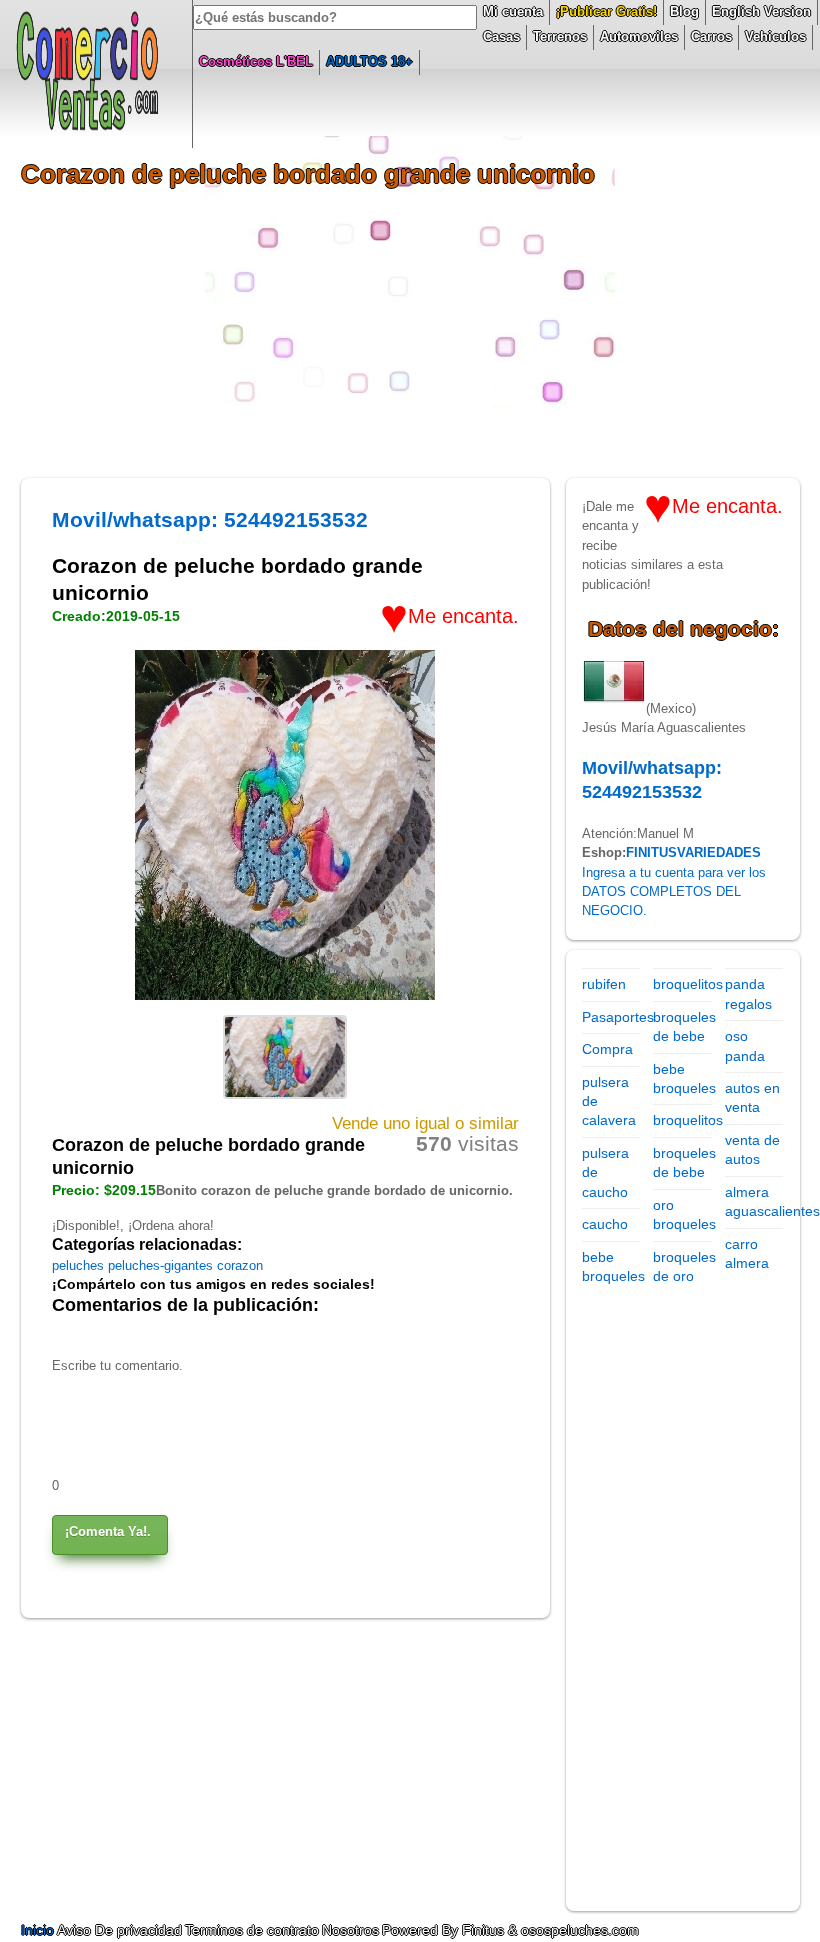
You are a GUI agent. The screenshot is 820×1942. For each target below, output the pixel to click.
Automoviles (639, 36)
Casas (501, 36)
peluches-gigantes (162, 1265)
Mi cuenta (513, 11)
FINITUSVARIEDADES (693, 852)
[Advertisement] (410, 338)
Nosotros (350, 1930)
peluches (80, 1265)
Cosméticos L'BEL (256, 61)
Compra (607, 1049)
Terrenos (560, 36)
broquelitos (688, 984)
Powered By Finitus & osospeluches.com (510, 1930)
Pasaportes (618, 1017)
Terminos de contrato (252, 1930)
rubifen (604, 984)
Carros (711, 36)
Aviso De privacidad (119, 1930)
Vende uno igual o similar (425, 1123)
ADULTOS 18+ (369, 61)
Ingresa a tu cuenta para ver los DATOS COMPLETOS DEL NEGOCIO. (674, 892)
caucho (605, 1224)
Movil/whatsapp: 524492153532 (210, 519)
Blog (684, 11)
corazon (240, 1265)
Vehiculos (775, 36)
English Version (761, 11)
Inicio (39, 1930)
